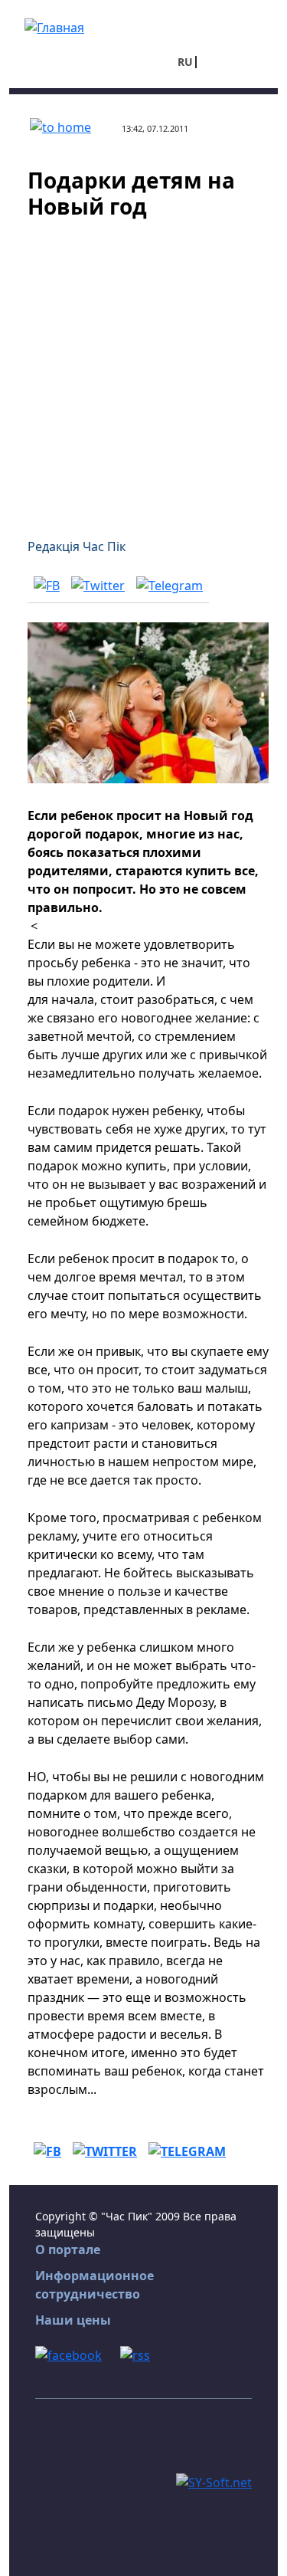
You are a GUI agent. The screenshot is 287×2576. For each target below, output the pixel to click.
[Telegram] (170, 585)
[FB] (47, 585)
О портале (68, 2249)
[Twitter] (98, 585)
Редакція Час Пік (77, 546)
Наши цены (73, 2320)
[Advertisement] (143, 369)
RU (185, 62)
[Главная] (54, 26)
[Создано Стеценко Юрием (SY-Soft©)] (214, 2481)
